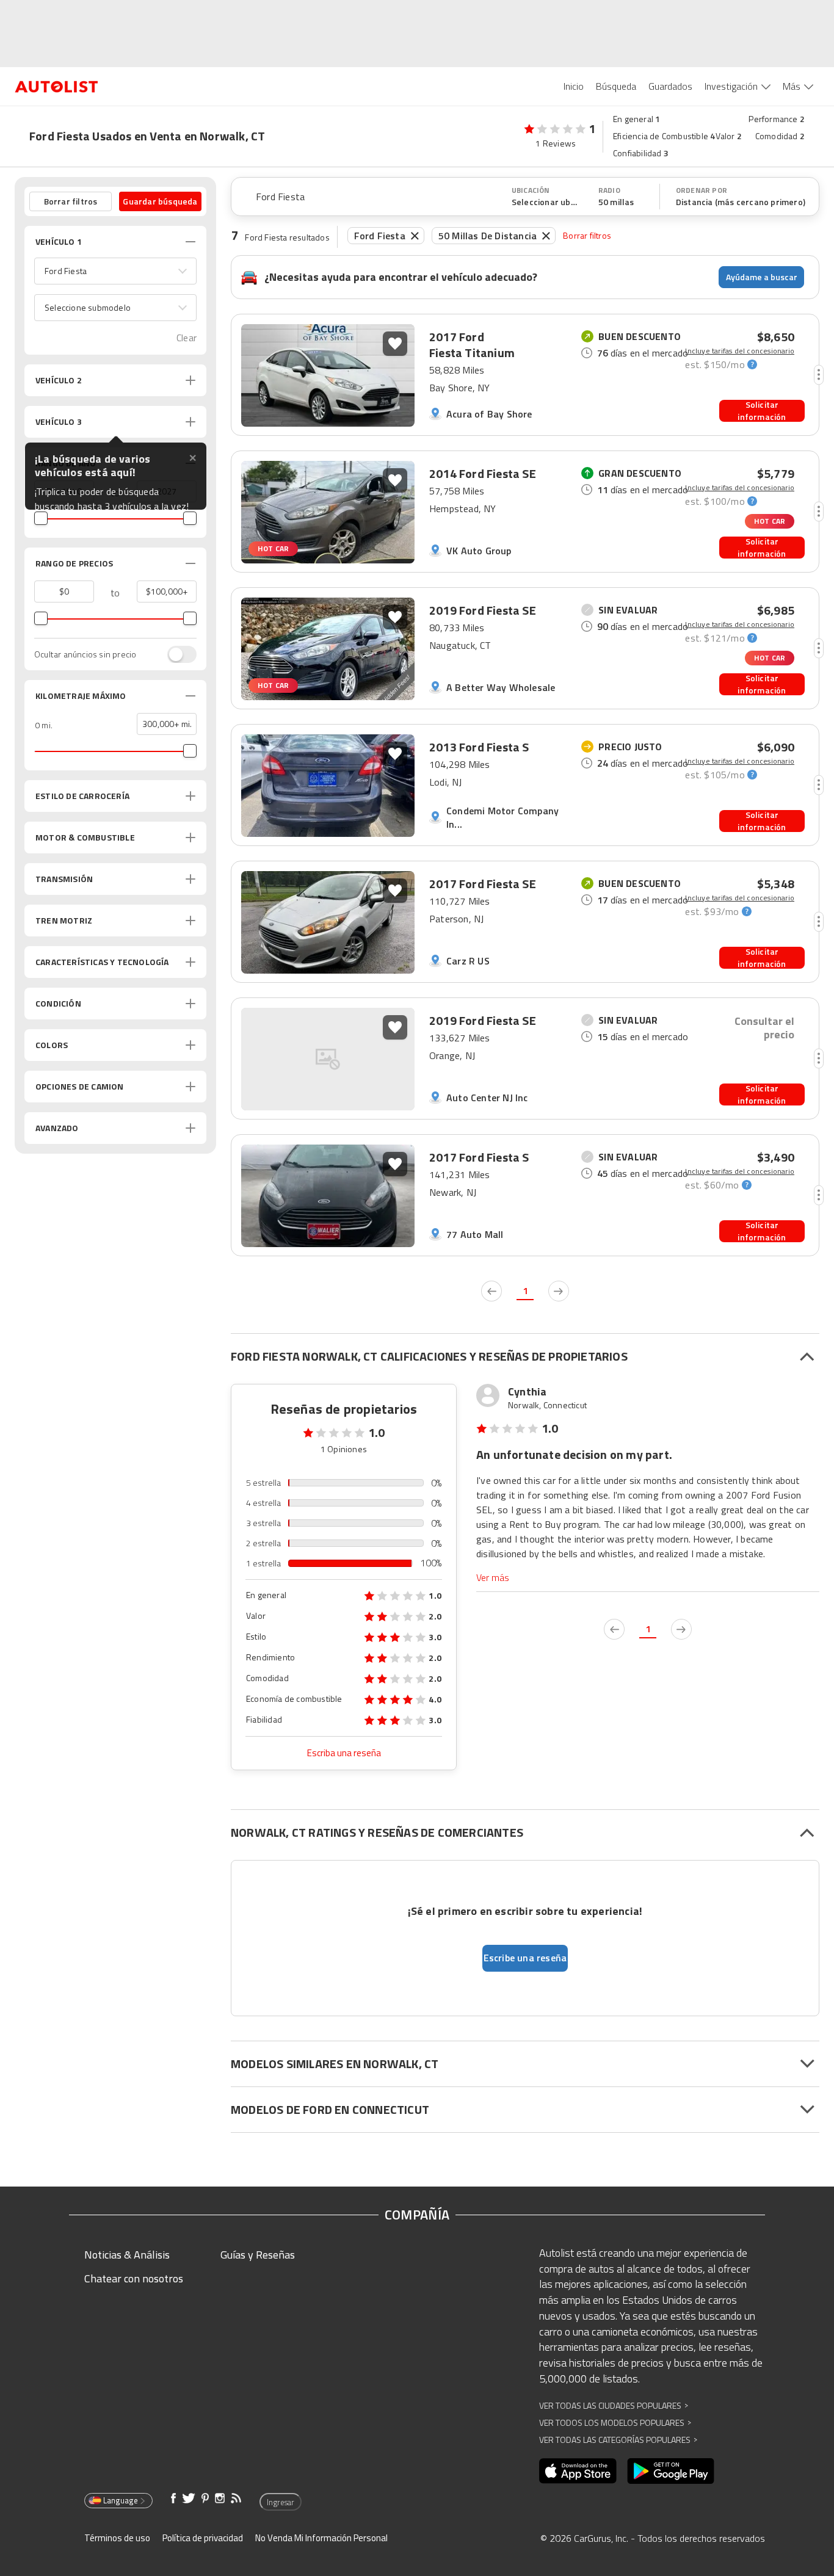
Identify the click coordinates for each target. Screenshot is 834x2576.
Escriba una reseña (344, 1753)
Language (121, 2500)
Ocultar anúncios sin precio (85, 654)
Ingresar (281, 2502)
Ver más (493, 1578)
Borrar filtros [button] (71, 201)
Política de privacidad (203, 2538)
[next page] (559, 1291)
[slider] (41, 518)
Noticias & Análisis (127, 2255)
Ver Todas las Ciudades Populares (614, 2405)
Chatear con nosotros (134, 2278)
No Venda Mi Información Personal (321, 2538)
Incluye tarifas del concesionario (740, 351)
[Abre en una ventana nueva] (578, 2471)
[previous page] (491, 1291)
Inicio (574, 86)
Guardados (670, 86)
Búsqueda (616, 86)
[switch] (176, 654)
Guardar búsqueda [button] (160, 201)
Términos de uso (117, 2538)
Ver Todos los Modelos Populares (615, 2422)
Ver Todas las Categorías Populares (618, 2440)
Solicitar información (762, 411)
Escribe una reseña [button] (525, 1958)
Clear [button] (187, 338)
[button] (115, 271)
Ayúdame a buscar (762, 277)
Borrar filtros (587, 235)
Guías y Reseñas (258, 2255)
